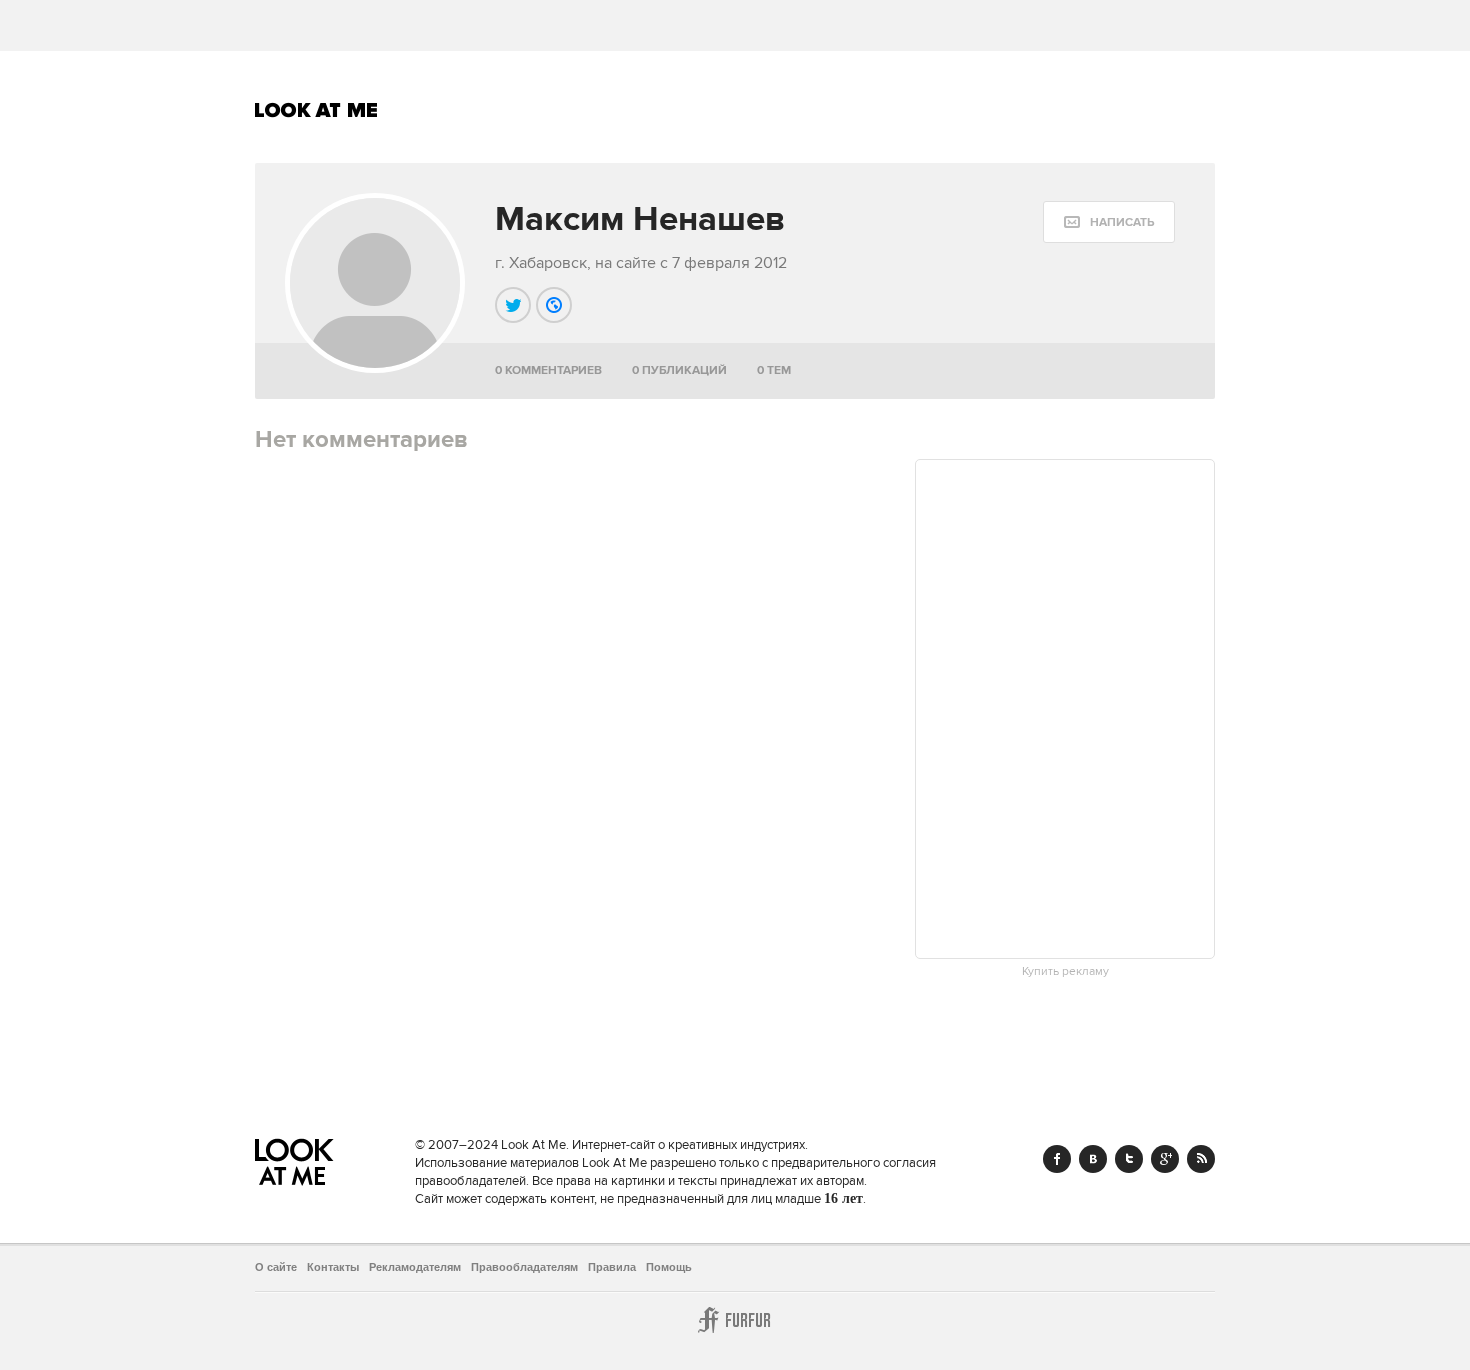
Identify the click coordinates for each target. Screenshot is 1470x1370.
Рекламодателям (415, 1267)
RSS (1201, 1159)
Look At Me (316, 110)
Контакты (333, 1267)
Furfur (735, 1320)
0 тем (774, 370)
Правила (612, 1267)
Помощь (669, 1267)
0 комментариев (548, 370)
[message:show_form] (1109, 222)
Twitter (1129, 1159)
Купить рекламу (1065, 972)
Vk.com (1093, 1159)
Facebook (1057, 1159)
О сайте (276, 1267)
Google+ (1165, 1159)
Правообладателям (524, 1267)
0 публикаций (679, 370)
